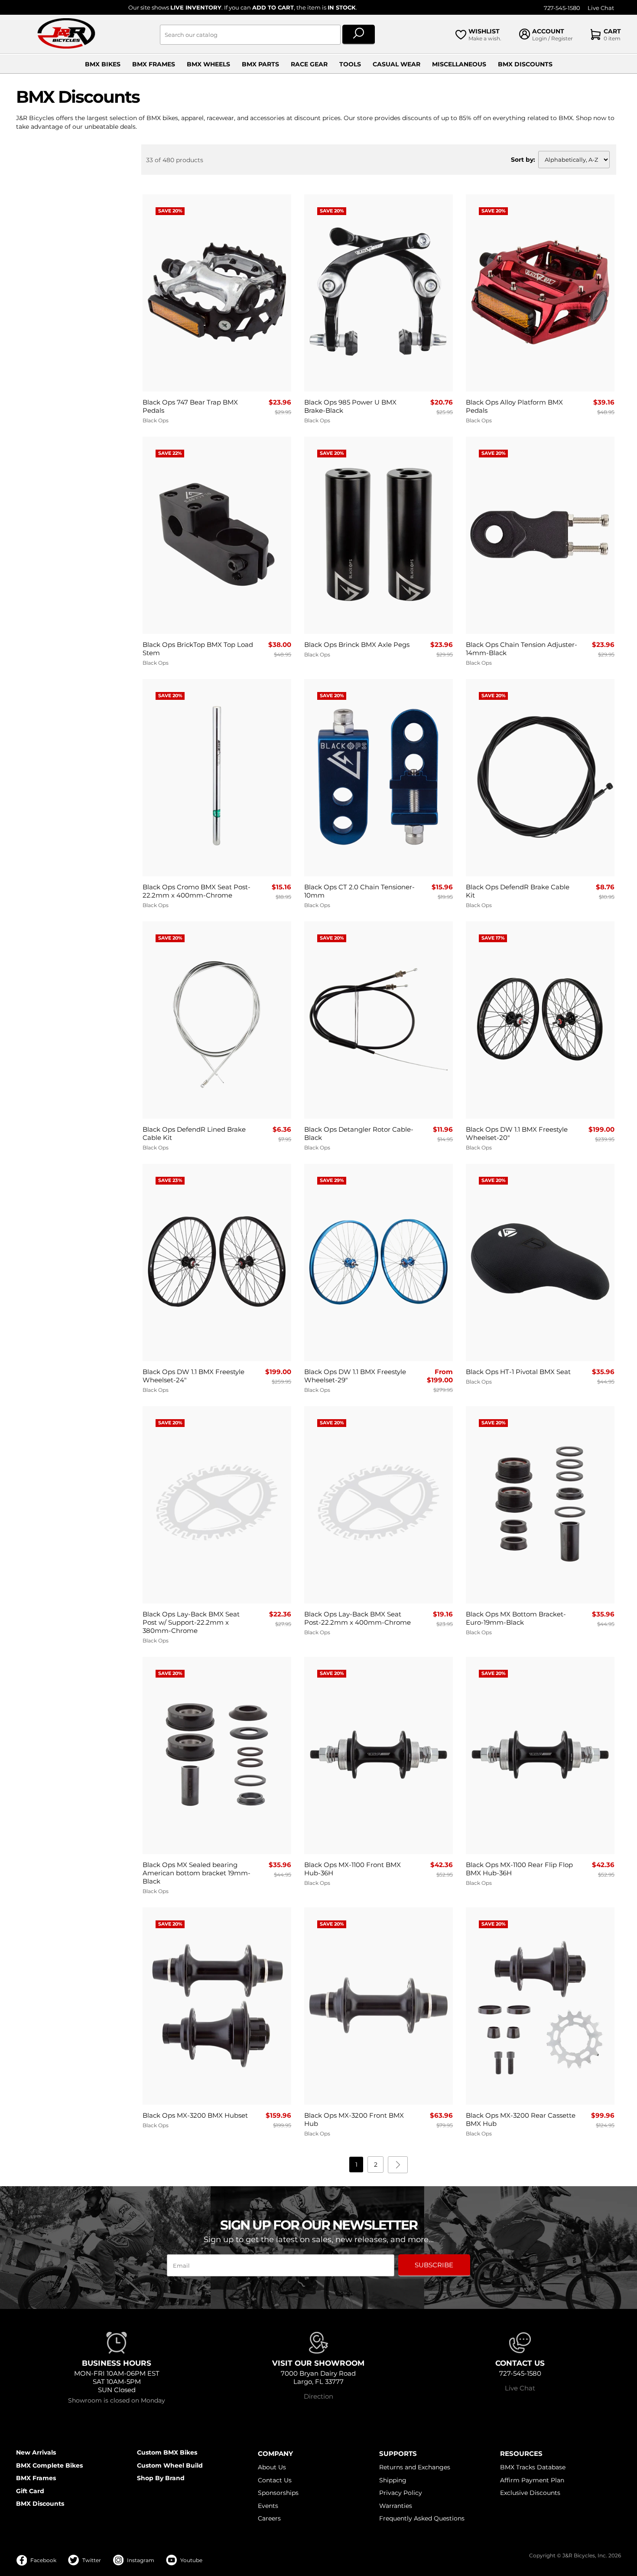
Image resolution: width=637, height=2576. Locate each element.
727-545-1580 (562, 8)
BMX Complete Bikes (49, 2465)
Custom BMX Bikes (167, 2452)
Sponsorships (278, 2493)
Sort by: (523, 160)
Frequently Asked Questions (422, 2518)
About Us (272, 2467)
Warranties (396, 2506)
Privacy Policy (401, 2493)
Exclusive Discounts (530, 2493)
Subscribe (434, 2265)
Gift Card (30, 2491)
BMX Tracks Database (533, 2467)
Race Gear (309, 64)
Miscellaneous (459, 64)
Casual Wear (396, 64)
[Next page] (398, 2165)
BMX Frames (154, 64)
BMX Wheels (208, 64)
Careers (269, 2518)
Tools (350, 64)
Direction (318, 2396)
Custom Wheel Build (170, 2465)
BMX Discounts (525, 64)
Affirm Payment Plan (532, 2480)
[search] (359, 35)
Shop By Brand (161, 2478)
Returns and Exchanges (415, 2467)
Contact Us (275, 2480)
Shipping (393, 2480)
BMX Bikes (103, 64)
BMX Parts (260, 64)
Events (268, 2506)
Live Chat (601, 8)
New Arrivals (36, 2452)
